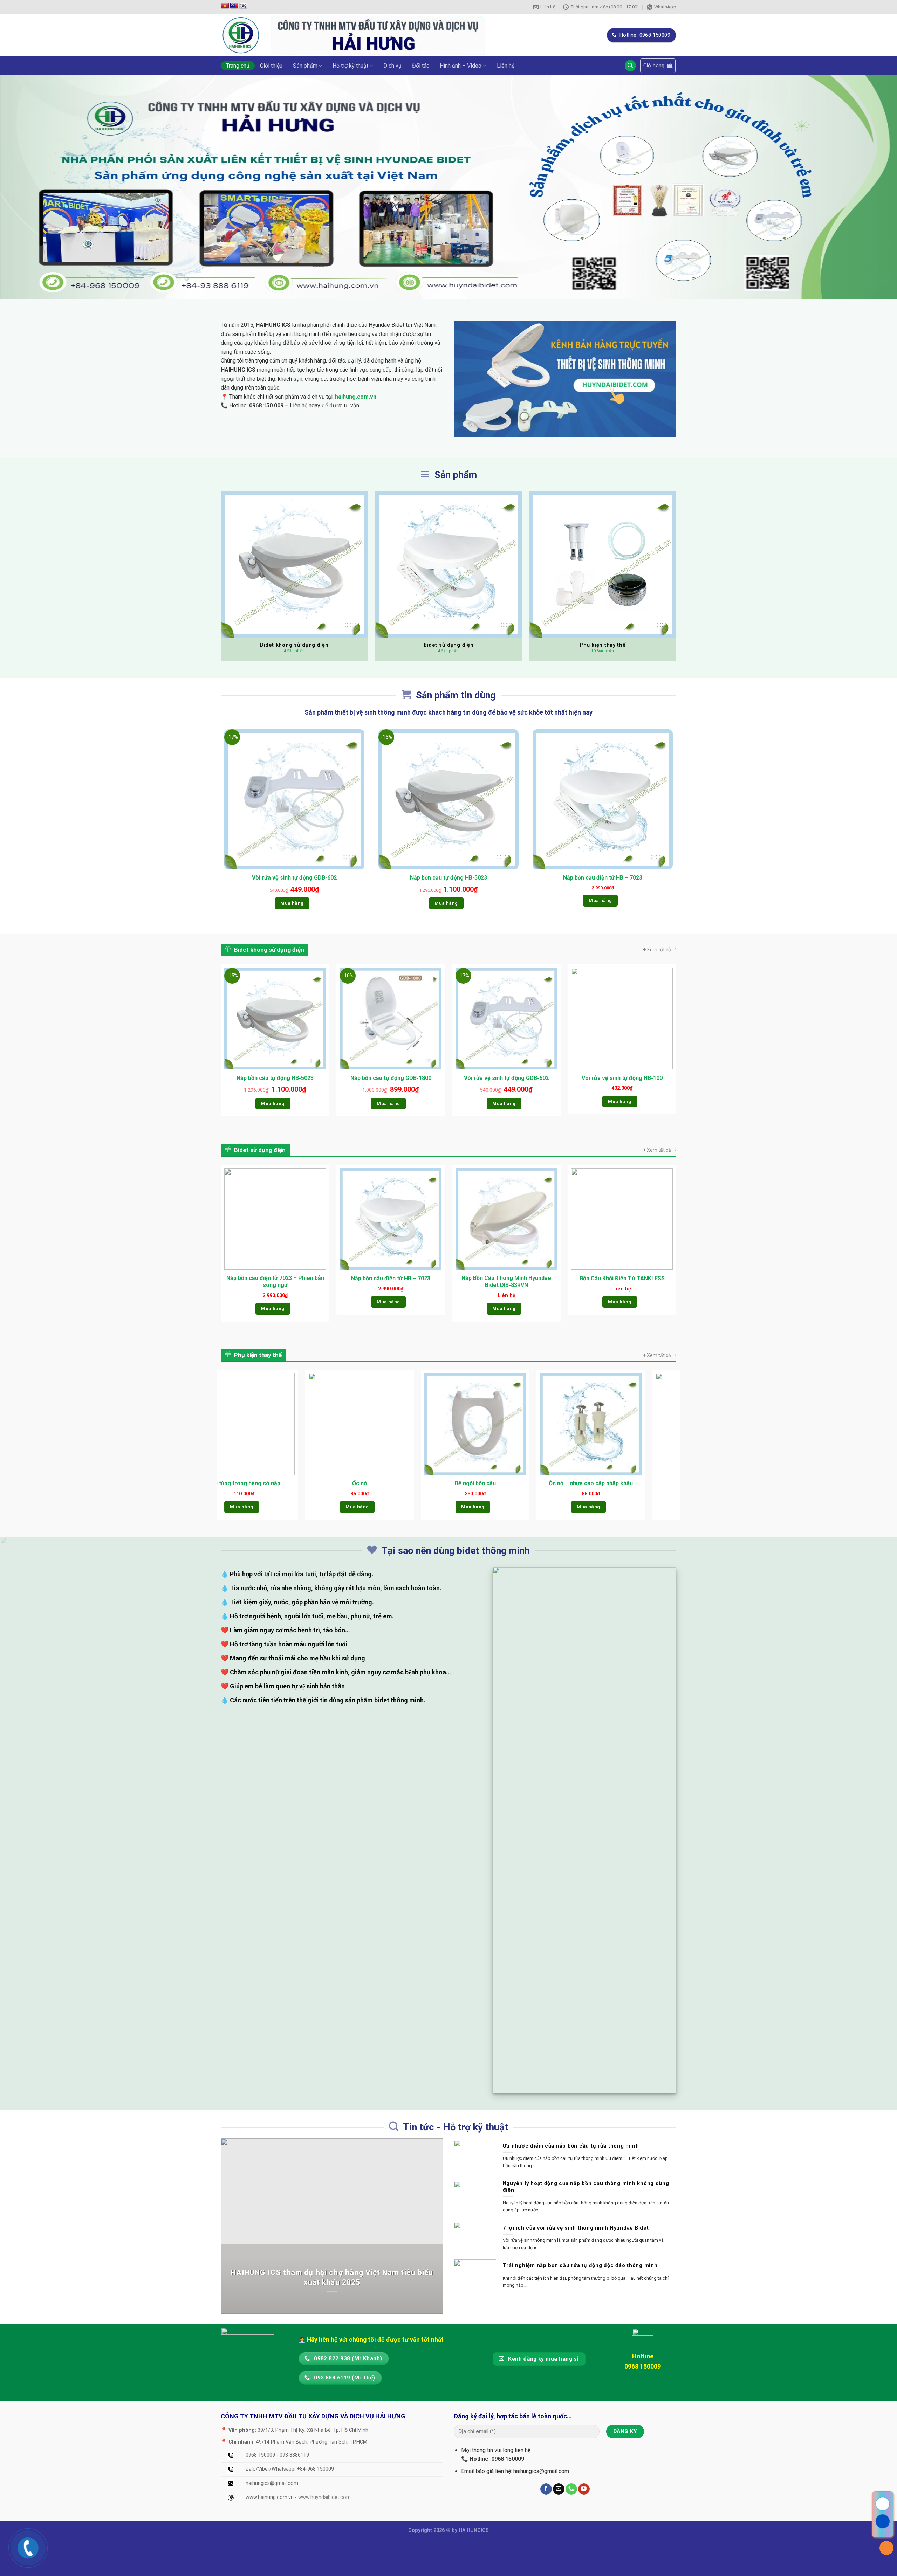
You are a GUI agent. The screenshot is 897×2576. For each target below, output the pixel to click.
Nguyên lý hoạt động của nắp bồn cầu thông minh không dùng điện (586, 2187)
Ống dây (521, 1483)
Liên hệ (506, 66)
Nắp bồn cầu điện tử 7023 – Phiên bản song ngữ (275, 1282)
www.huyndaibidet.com (324, 2497)
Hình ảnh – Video (461, 66)
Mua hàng (292, 903)
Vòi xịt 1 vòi (405, 1483)
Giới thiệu (271, 66)
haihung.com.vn (356, 397)
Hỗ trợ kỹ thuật (350, 66)
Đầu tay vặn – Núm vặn (637, 1483)
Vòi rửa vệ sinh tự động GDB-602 (294, 878)
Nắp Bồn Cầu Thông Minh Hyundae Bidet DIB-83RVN (506, 1282)
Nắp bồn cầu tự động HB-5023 (448, 878)
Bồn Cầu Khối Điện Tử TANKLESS (622, 1278)
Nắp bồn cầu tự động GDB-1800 (391, 1078)
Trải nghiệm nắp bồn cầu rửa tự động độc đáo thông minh (580, 2265)
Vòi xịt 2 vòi (290, 1483)
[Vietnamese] (225, 6)
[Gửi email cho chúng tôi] (559, 2489)
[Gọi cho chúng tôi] (571, 2489)
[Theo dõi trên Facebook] (546, 2489)
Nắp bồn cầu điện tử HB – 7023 (603, 878)
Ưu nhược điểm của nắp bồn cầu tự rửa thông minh (571, 2146)
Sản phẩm (305, 66)
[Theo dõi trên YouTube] (584, 2489)
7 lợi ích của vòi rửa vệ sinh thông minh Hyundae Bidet (576, 2228)
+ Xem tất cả (657, 950)
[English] (234, 6)
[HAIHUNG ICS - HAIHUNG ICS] (241, 35)
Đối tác (421, 66)
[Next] (676, 1447)
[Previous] (221, 1447)
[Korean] (243, 6)
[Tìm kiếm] (630, 66)
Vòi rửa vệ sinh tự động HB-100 (622, 1078)
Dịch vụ (392, 66)
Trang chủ (238, 66)
